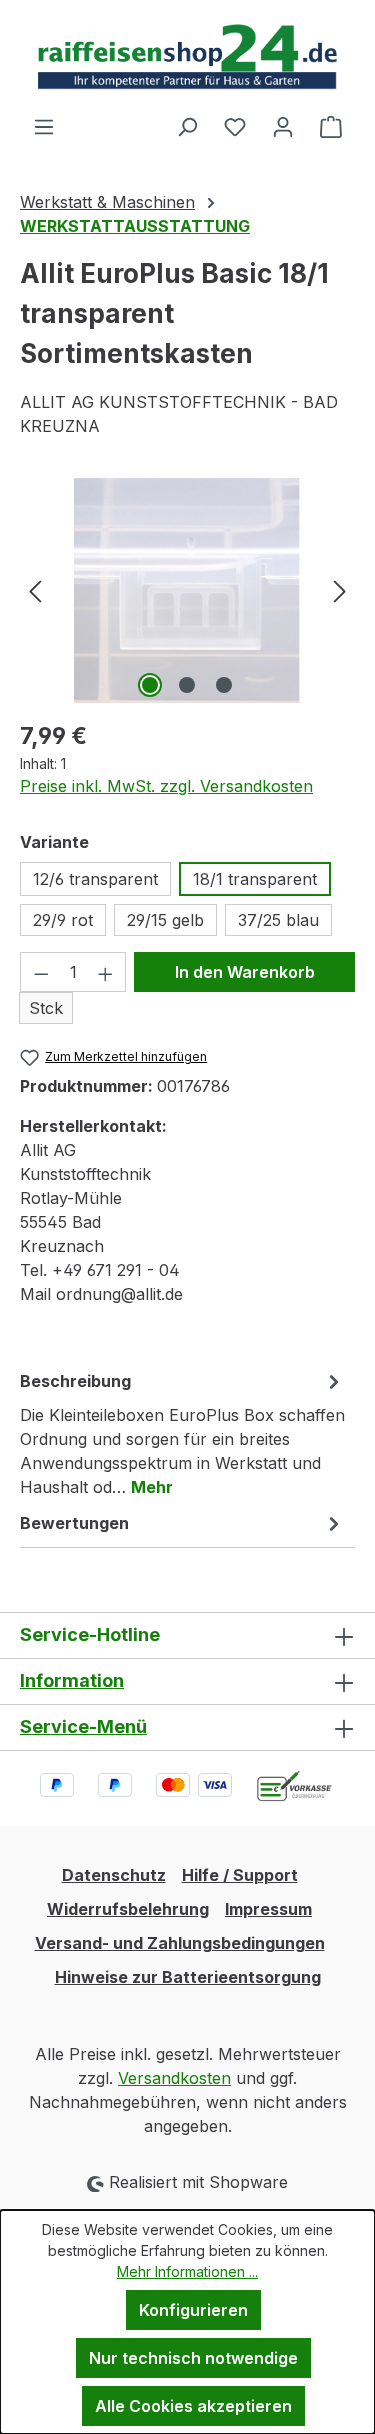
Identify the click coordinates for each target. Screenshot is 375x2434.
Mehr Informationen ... (187, 2271)
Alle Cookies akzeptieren (193, 2406)
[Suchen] (187, 126)
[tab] (182, 1433)
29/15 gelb (165, 920)
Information (72, 1680)
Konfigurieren (193, 2310)
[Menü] (44, 126)
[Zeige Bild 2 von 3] (187, 685)
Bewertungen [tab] (74, 1523)
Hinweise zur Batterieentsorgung (188, 1977)
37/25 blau (278, 920)
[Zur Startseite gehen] (187, 57)
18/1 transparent (255, 879)
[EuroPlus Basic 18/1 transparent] (187, 590)
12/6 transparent (95, 879)
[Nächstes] (340, 590)
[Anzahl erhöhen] (106, 972)
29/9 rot (63, 920)
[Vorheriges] (35, 590)
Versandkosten (174, 2078)
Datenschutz (114, 1875)
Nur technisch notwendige (193, 2358)
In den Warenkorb (245, 972)
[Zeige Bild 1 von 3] (150, 685)
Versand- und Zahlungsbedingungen (180, 1943)
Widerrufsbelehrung (128, 1909)
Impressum (268, 1909)
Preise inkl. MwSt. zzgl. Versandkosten (166, 786)
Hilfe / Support (240, 1875)
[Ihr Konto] (283, 126)
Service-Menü (83, 1726)
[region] (187, 590)
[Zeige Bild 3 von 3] (224, 685)
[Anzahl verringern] (41, 972)
